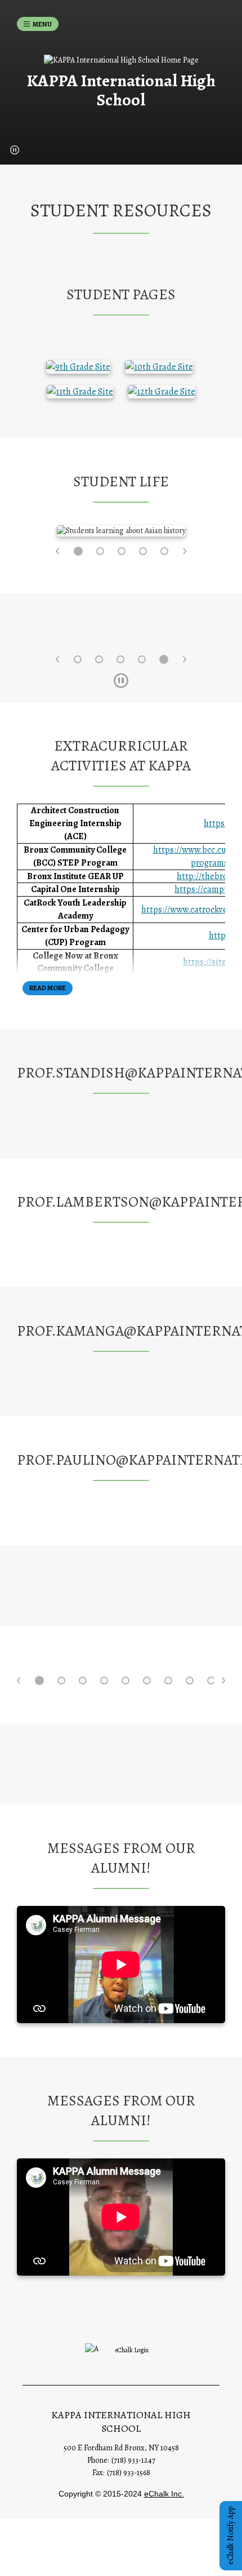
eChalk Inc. (164, 2494)
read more (48, 988)
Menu (42, 24)
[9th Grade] (78, 366)
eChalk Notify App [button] (230, 2536)
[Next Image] (184, 551)
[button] (15, 150)
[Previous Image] (58, 551)
